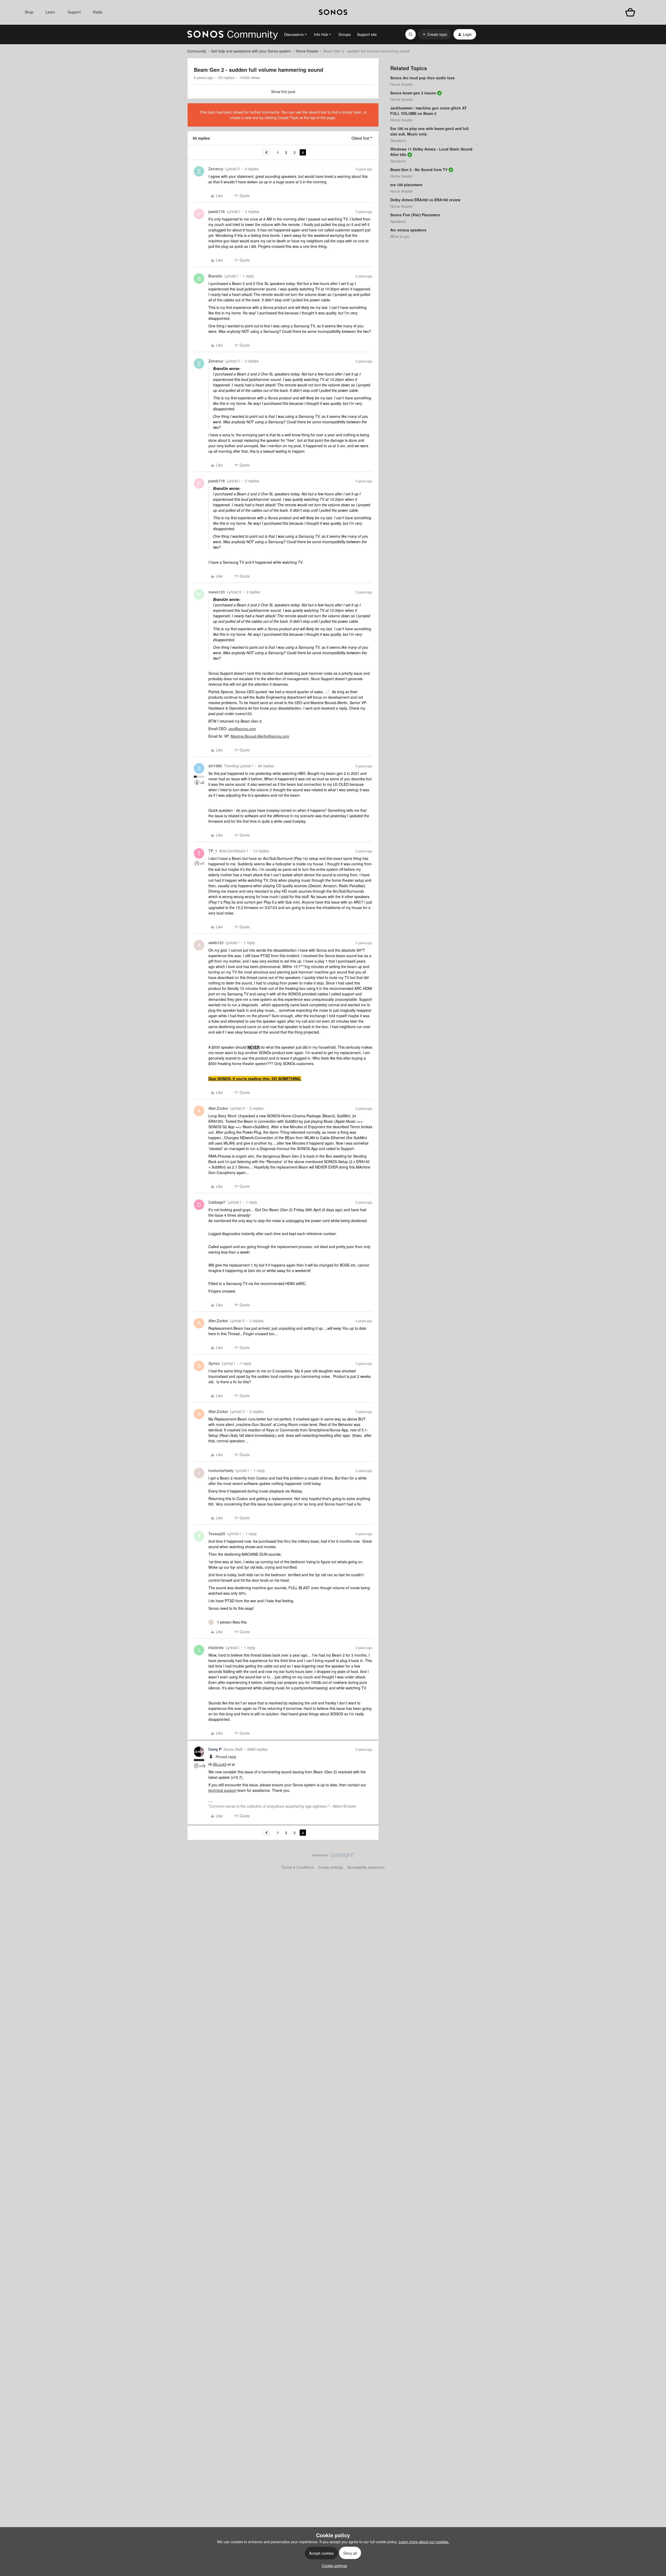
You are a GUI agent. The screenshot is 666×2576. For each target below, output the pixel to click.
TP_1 (213, 851)
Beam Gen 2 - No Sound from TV (419, 170)
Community (197, 51)
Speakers (398, 140)
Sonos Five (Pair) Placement (415, 215)
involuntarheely (221, 1470)
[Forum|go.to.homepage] (233, 34)
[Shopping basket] (630, 12)
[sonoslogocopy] (333, 12)
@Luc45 (220, 1764)
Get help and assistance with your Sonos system (251, 51)
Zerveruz (216, 169)
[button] (435, 34)
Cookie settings (331, 1867)
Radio (98, 12)
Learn (50, 12)
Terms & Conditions (298, 1867)
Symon (214, 1363)
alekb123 (216, 943)
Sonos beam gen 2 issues (413, 93)
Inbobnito (216, 1647)
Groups (345, 34)
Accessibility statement (366, 1867)
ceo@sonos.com (242, 729)
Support (74, 12)
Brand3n (215, 276)
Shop (29, 12)
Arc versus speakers (408, 230)
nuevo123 (217, 592)
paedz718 (217, 211)
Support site (367, 34)
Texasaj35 (217, 1534)
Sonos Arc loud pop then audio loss (422, 78)
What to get (400, 236)
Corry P (215, 1749)
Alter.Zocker (218, 1108)
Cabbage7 (217, 1202)
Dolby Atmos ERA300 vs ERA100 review (425, 200)
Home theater (307, 51)
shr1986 (215, 766)
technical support (222, 1790)
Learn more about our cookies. (424, 2542)
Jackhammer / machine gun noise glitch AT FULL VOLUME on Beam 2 (428, 111)
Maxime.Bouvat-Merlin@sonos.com (260, 736)
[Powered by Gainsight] (333, 1857)
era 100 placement (406, 185)
